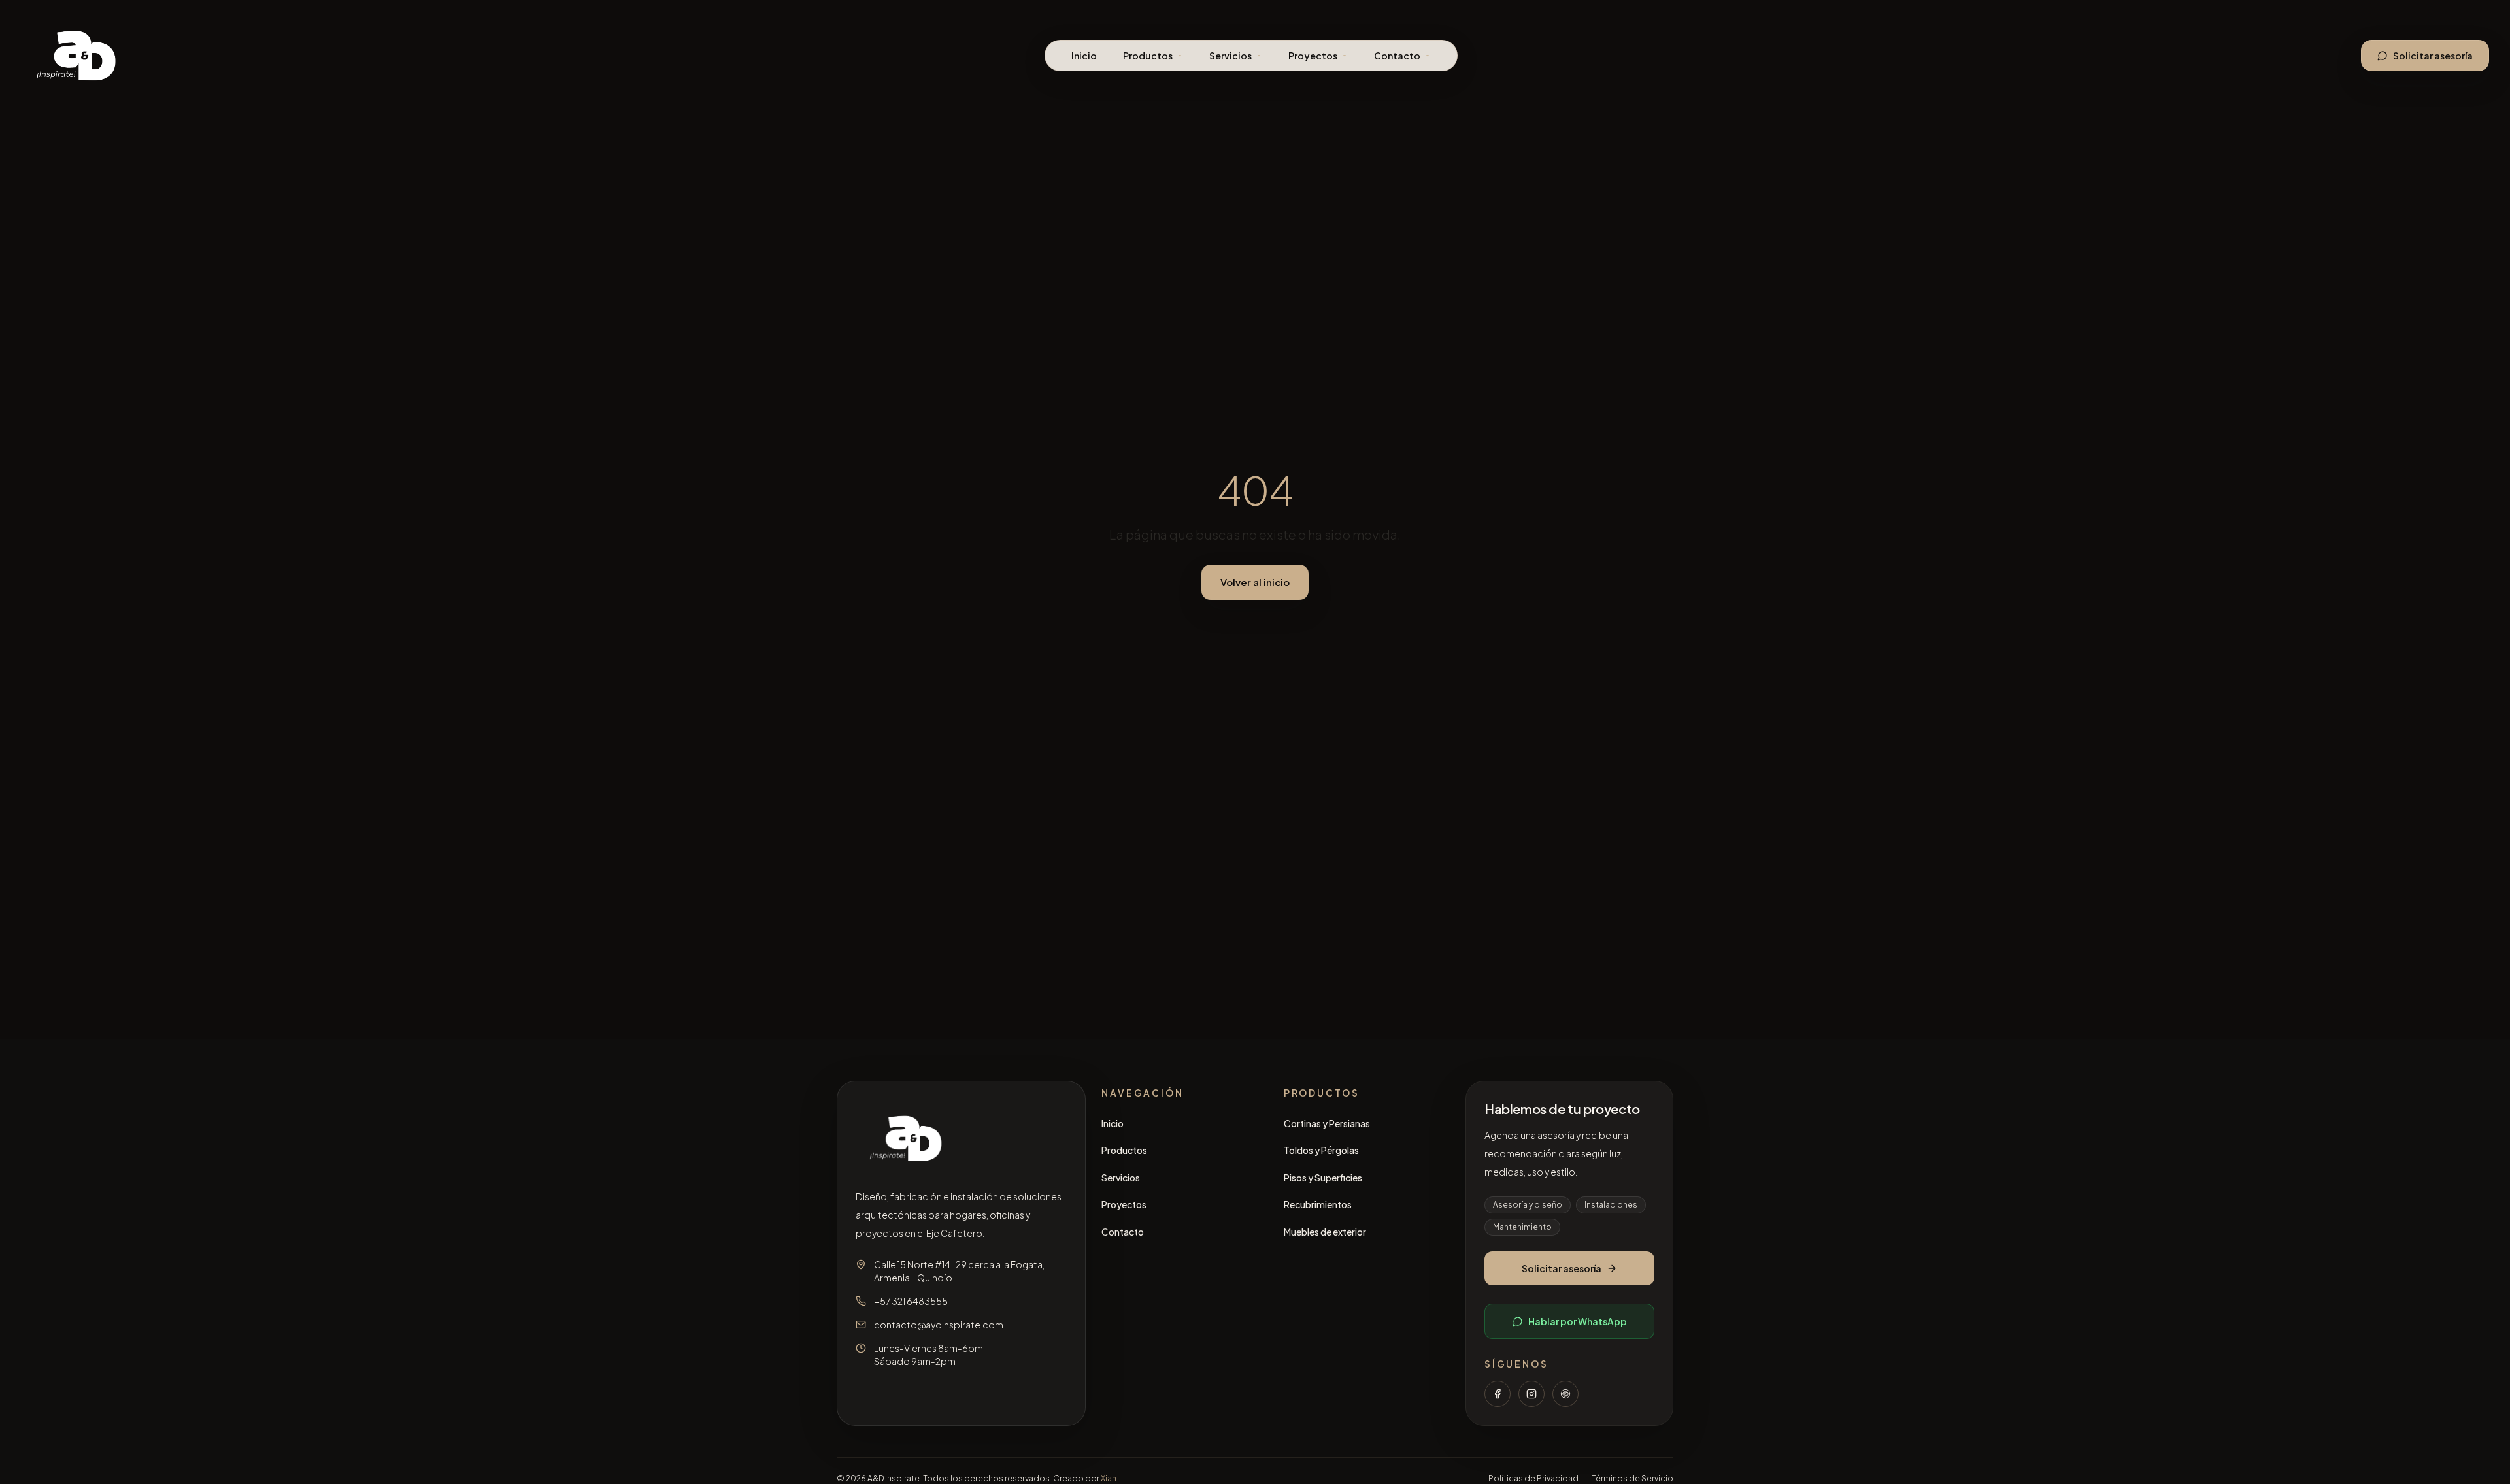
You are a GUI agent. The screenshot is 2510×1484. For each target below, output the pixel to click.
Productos (1148, 56)
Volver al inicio (1255, 582)
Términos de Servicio (1632, 1478)
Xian (1109, 1478)
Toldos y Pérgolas (1321, 1150)
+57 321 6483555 (911, 1301)
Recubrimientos (1318, 1204)
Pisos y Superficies (1323, 1178)
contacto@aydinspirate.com (939, 1325)
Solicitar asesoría (2433, 56)
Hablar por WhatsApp (1578, 1321)
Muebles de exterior (1325, 1232)
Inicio (1084, 56)
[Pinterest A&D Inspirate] (1565, 1394)
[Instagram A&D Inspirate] (1531, 1394)
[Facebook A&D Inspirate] (1498, 1394)
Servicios (1230, 56)
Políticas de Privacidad (1533, 1478)
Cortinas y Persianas (1327, 1123)
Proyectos (1313, 56)
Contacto (1397, 56)
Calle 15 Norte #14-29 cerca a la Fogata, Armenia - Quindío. (959, 1271)
